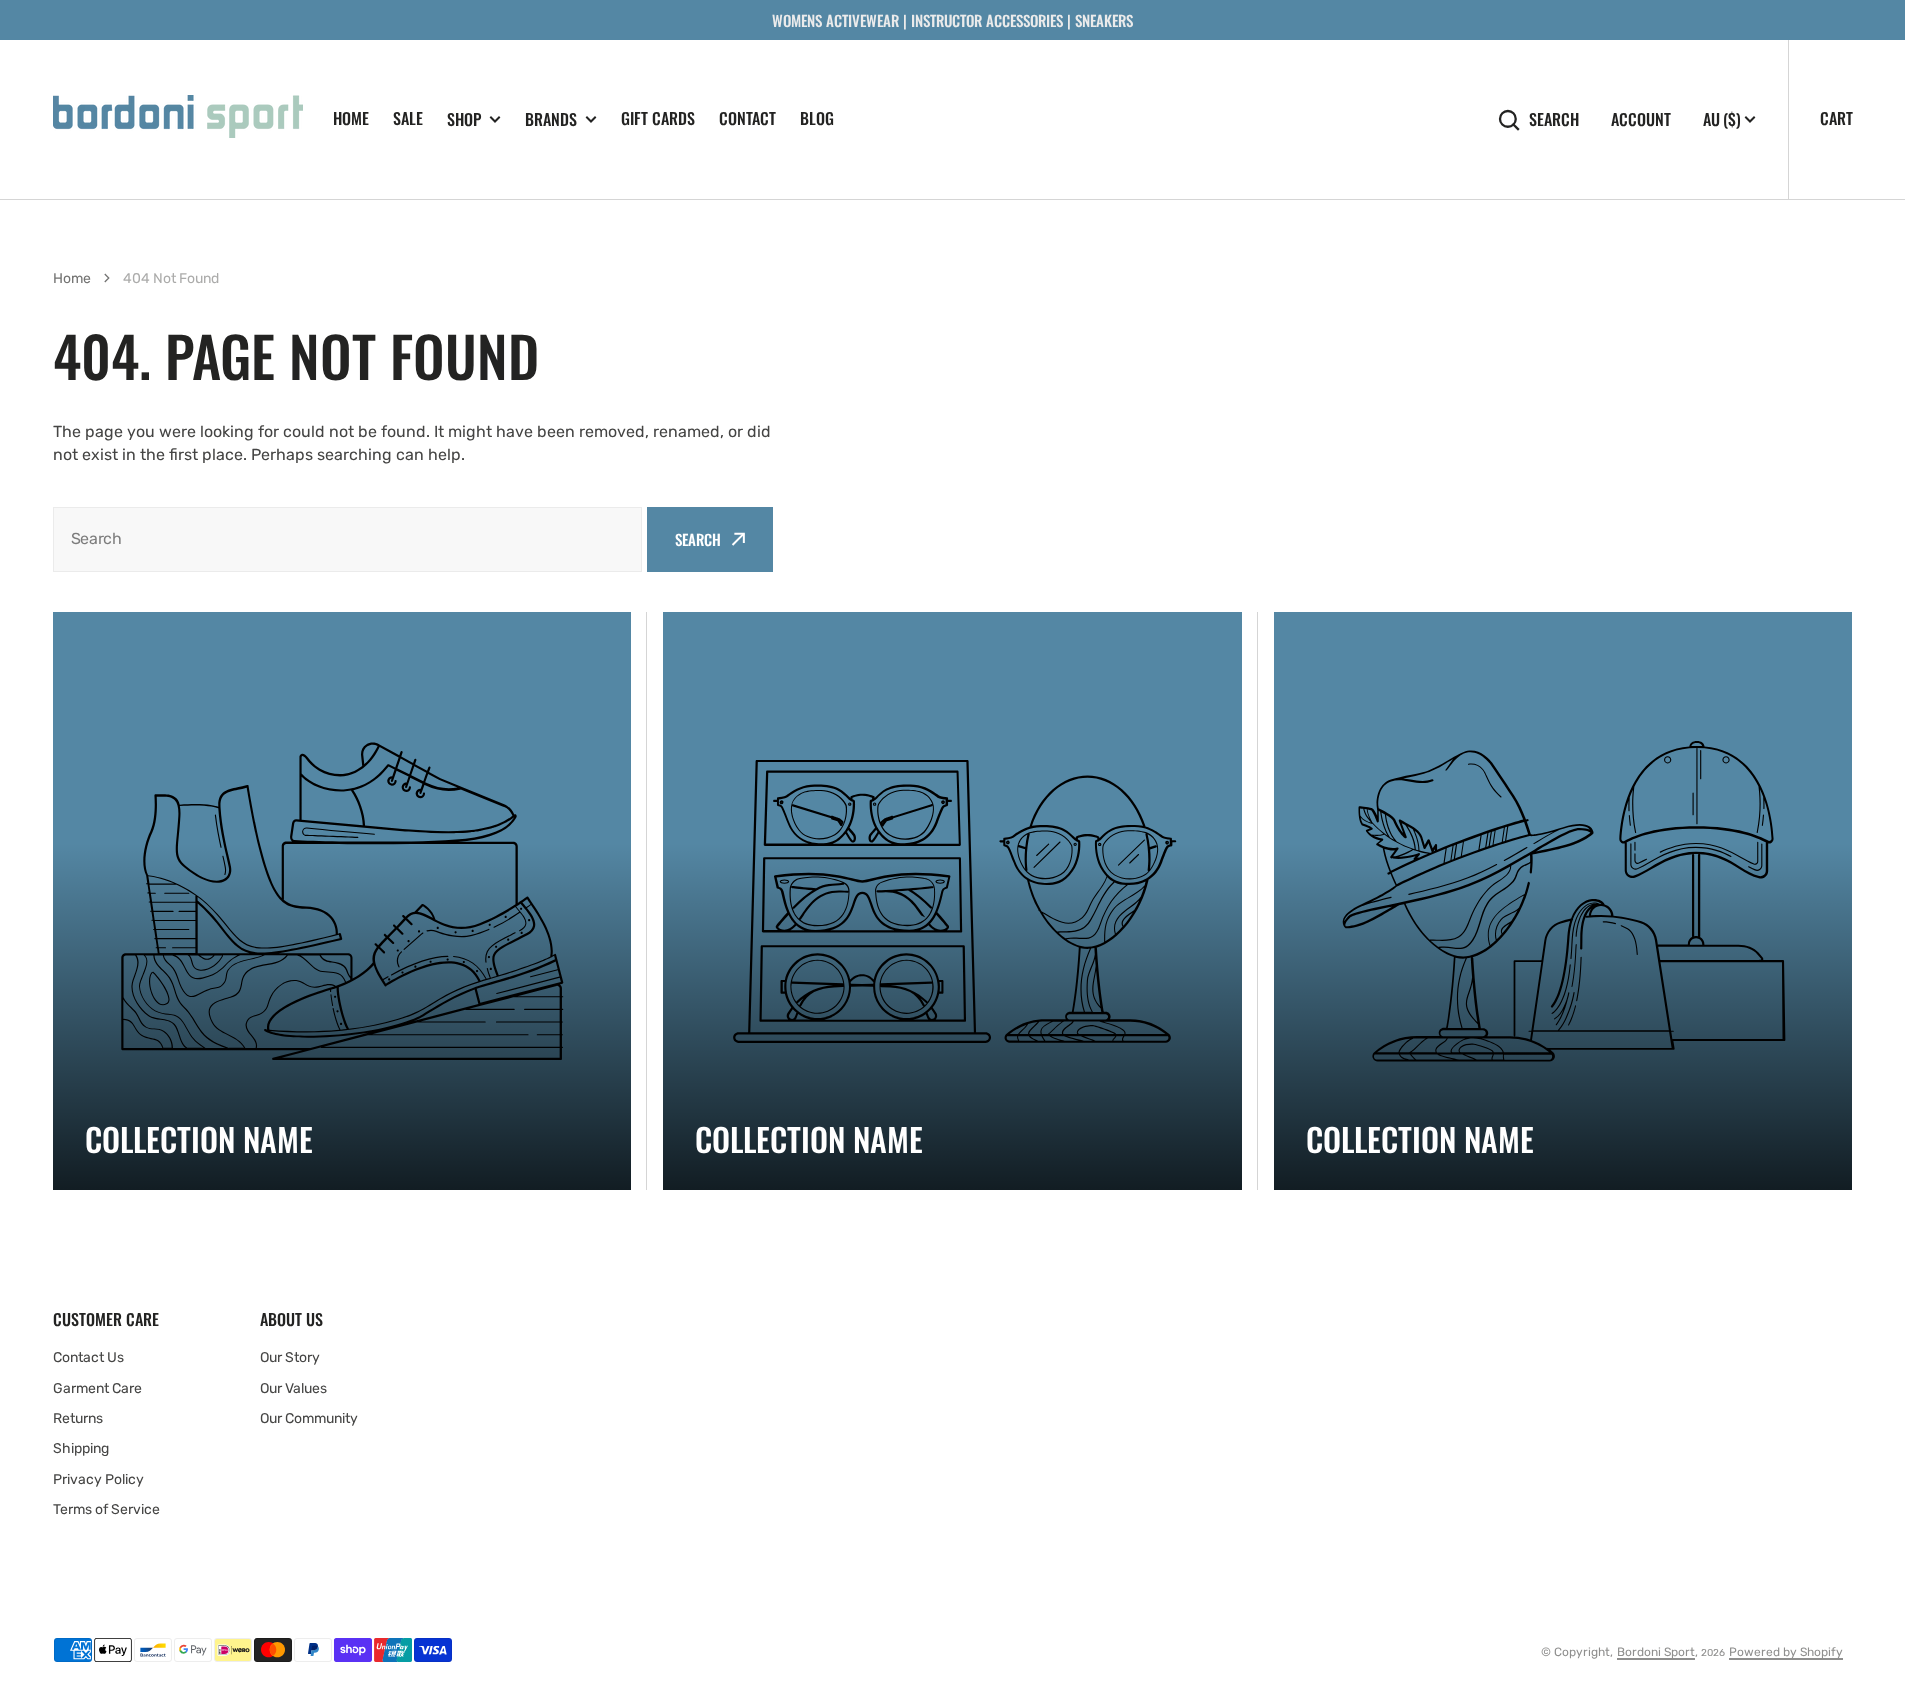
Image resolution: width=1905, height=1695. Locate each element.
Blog (817, 118)
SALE (408, 118)
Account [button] (1641, 119)
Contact (747, 118)
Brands (551, 119)
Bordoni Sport (1656, 1652)
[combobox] (348, 539)
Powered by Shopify (1786, 1652)
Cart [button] (1836, 118)
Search (1554, 119)
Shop (464, 119)
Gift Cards (658, 118)
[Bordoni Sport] (178, 119)
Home (351, 118)
